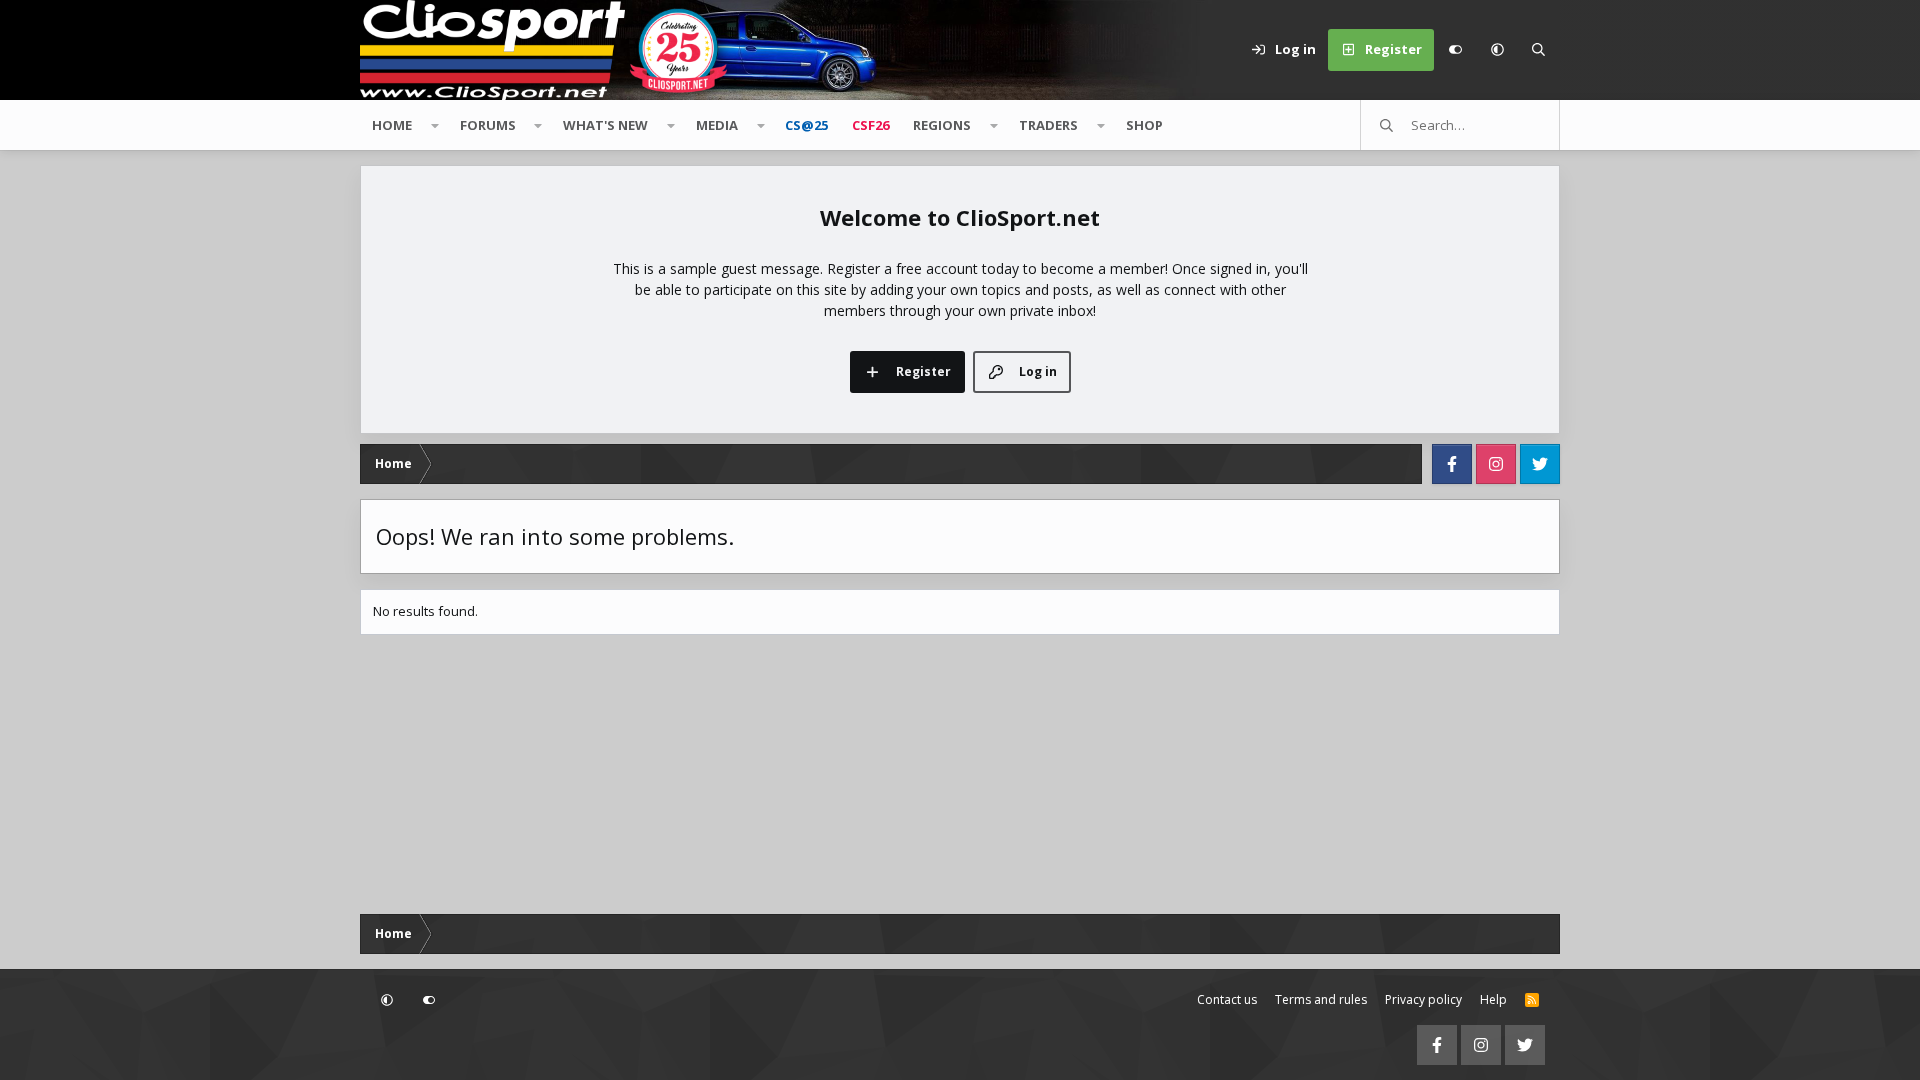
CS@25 (806, 125)
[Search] (1539, 50)
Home (392, 125)
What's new (605, 125)
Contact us (1227, 999)
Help (1493, 999)
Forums (488, 125)
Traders (1048, 125)
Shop (1144, 125)
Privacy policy (1423, 999)
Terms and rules (1321, 999)
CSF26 (870, 125)
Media (717, 125)
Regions (942, 125)
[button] (1497, 50)
